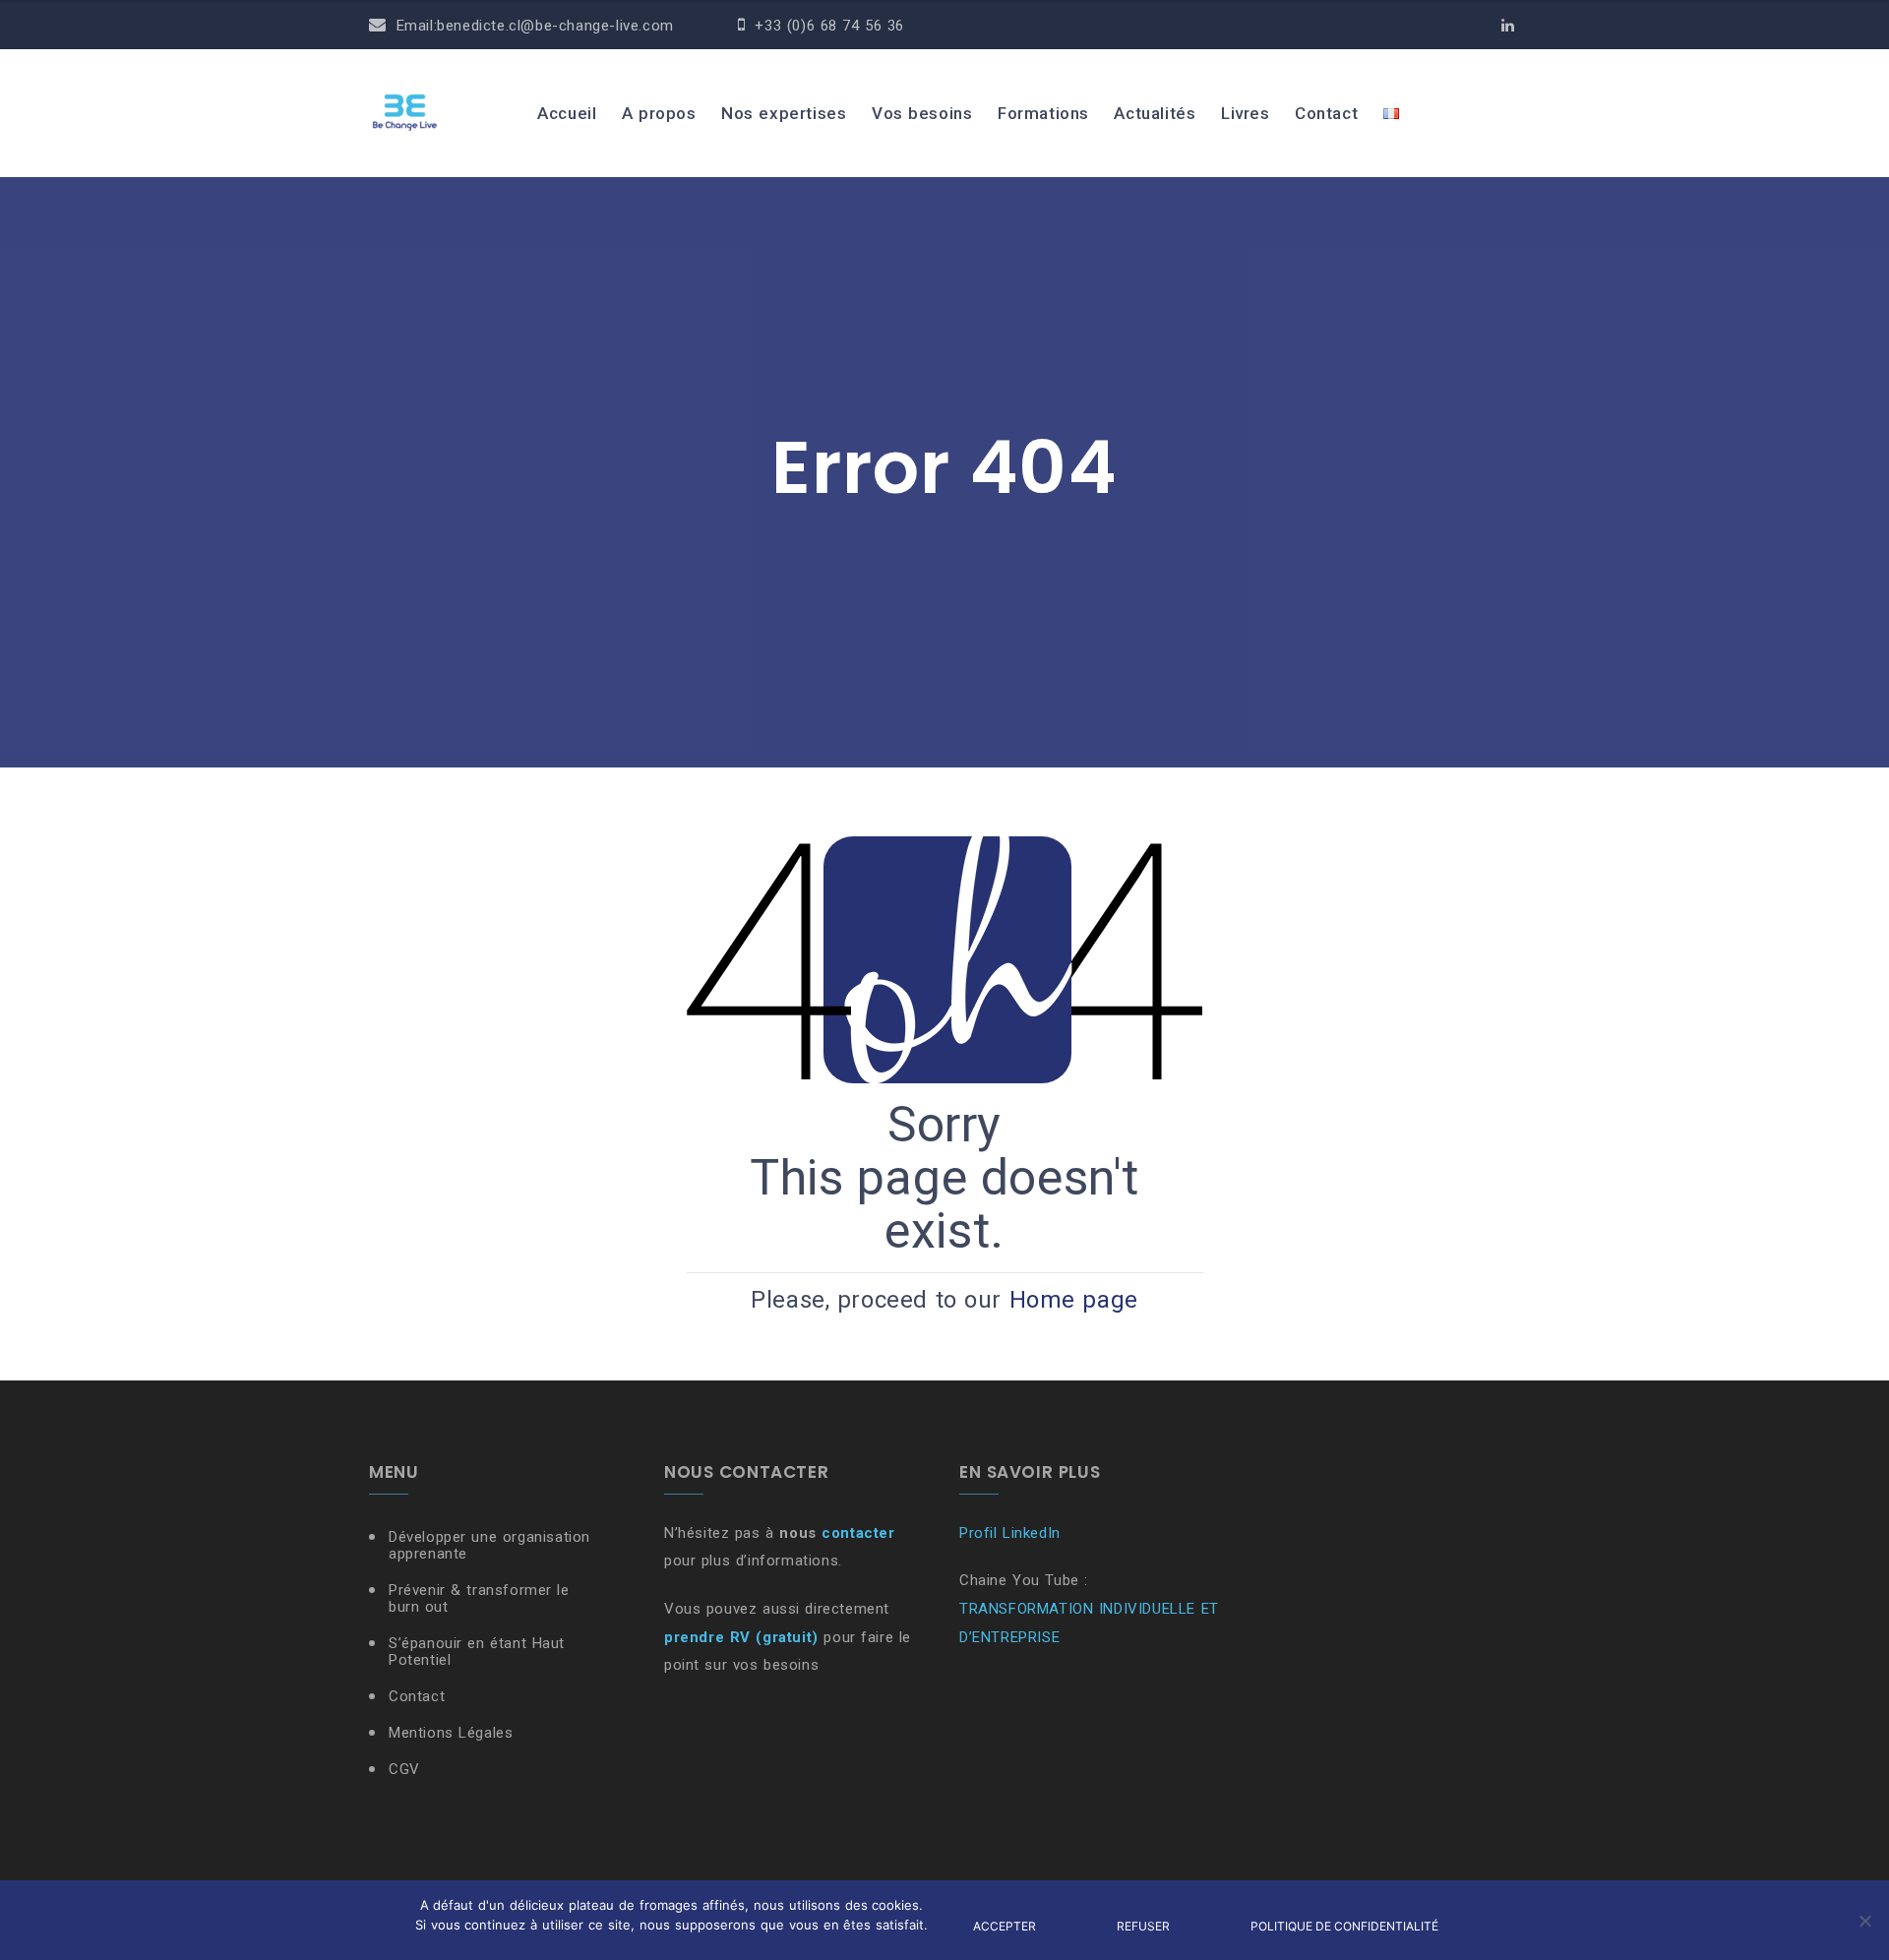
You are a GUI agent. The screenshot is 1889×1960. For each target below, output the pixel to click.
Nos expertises (784, 113)
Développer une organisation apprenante (489, 1545)
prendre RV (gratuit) (741, 1637)
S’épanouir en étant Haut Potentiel (477, 1652)
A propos (659, 113)
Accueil (567, 113)
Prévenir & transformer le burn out (479, 1598)
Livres (1246, 113)
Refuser (1143, 1926)
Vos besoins (922, 113)
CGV (404, 1769)
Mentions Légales (451, 1733)
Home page (1074, 1300)
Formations (1043, 113)
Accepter (1005, 1926)
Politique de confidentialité (1344, 1926)
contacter (858, 1533)
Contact (1326, 113)
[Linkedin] (1508, 26)
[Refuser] (1864, 1921)
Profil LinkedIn (1010, 1533)
